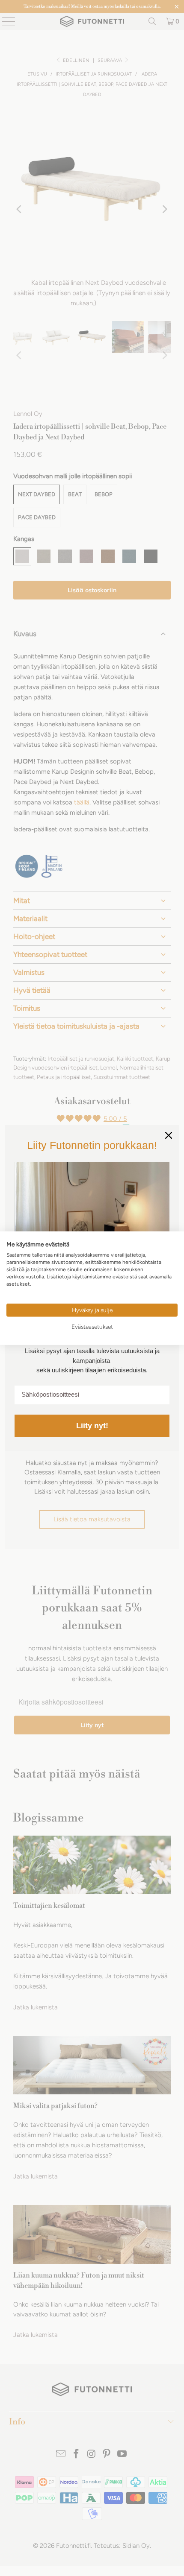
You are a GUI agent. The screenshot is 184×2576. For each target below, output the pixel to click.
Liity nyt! (92, 1426)
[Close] (169, 1135)
